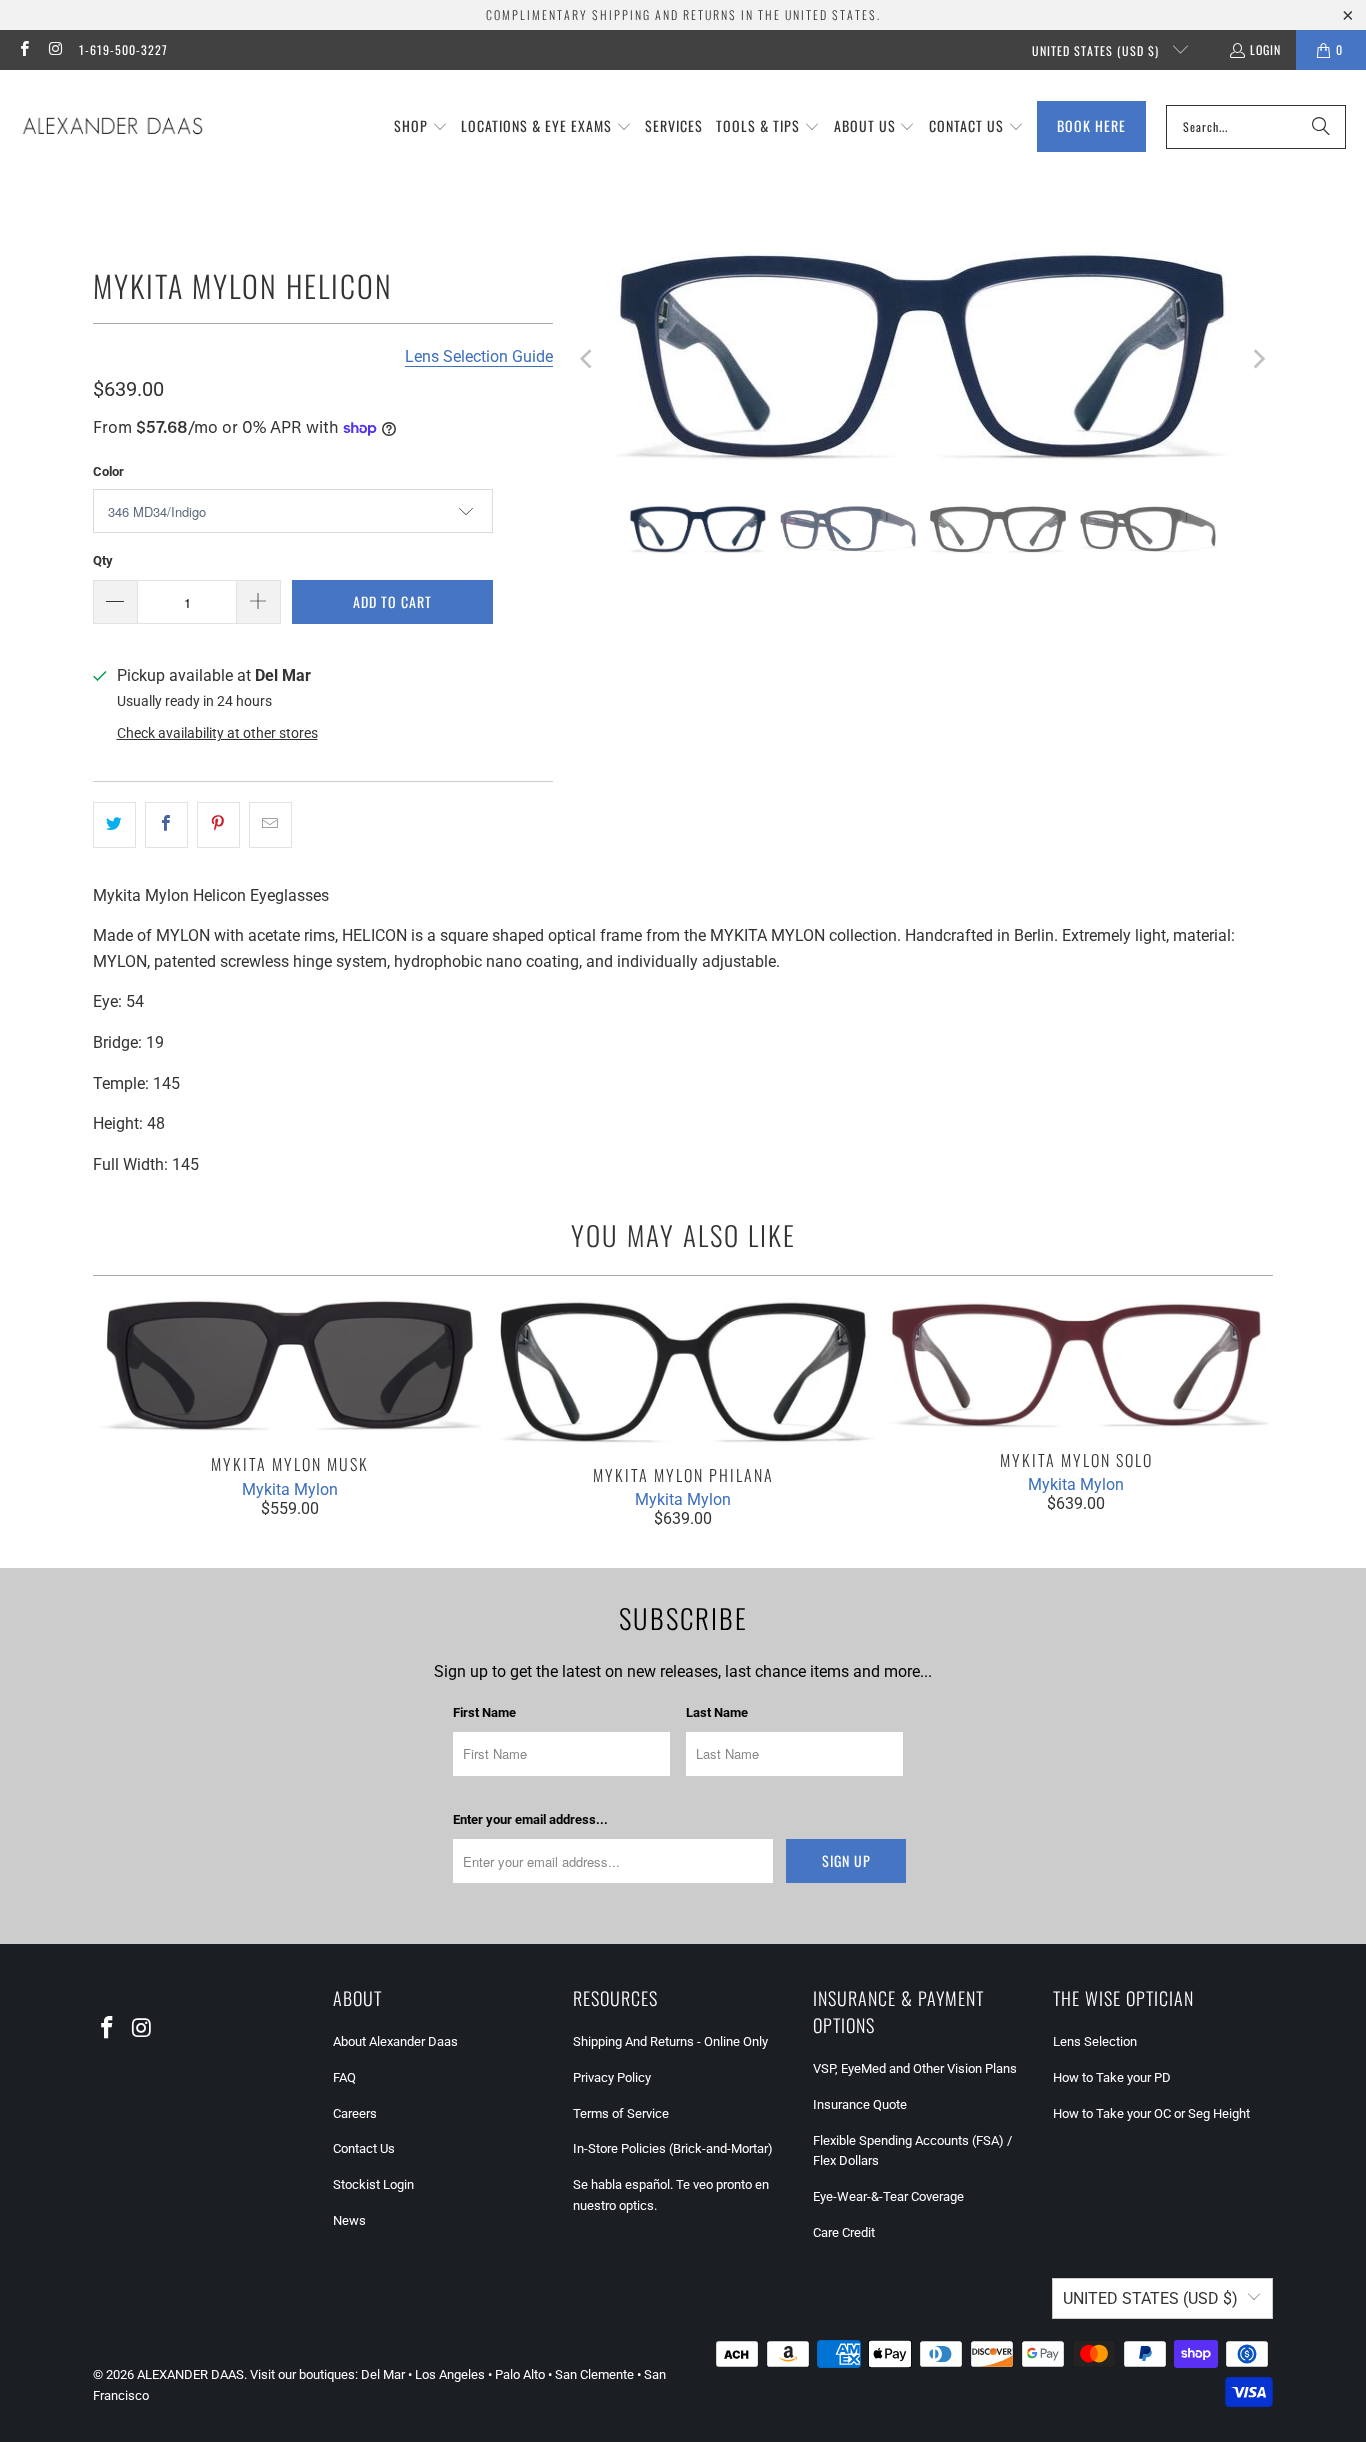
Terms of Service (621, 2113)
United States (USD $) (1097, 50)
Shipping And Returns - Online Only (670, 2041)
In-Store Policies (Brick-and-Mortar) (673, 2148)
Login (1265, 49)
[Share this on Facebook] (166, 825)
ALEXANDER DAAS (190, 2374)
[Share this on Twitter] (114, 825)
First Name (484, 1712)
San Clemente (594, 2374)
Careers (355, 2113)
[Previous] (588, 359)
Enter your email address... (530, 1819)
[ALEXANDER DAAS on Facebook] (23, 49)
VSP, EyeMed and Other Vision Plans (915, 2068)
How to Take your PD (1112, 2077)
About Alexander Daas (395, 2041)
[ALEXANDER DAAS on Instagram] (54, 49)
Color (108, 471)
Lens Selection (1095, 2041)
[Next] (1258, 359)
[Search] (1321, 127)
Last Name (717, 1712)
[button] (421, 127)
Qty (103, 560)
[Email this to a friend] (270, 825)
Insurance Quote (860, 2104)
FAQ (344, 2077)
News (349, 2220)
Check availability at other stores (217, 733)
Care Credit (844, 2232)
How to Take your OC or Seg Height (1151, 2113)
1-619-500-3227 (123, 49)
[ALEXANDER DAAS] (112, 127)
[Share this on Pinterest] (218, 825)
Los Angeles (450, 2374)
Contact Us (364, 2148)
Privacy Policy (612, 2077)
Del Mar (383, 2374)
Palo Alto (520, 2374)
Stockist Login (373, 2184)
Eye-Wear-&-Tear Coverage (888, 2196)
